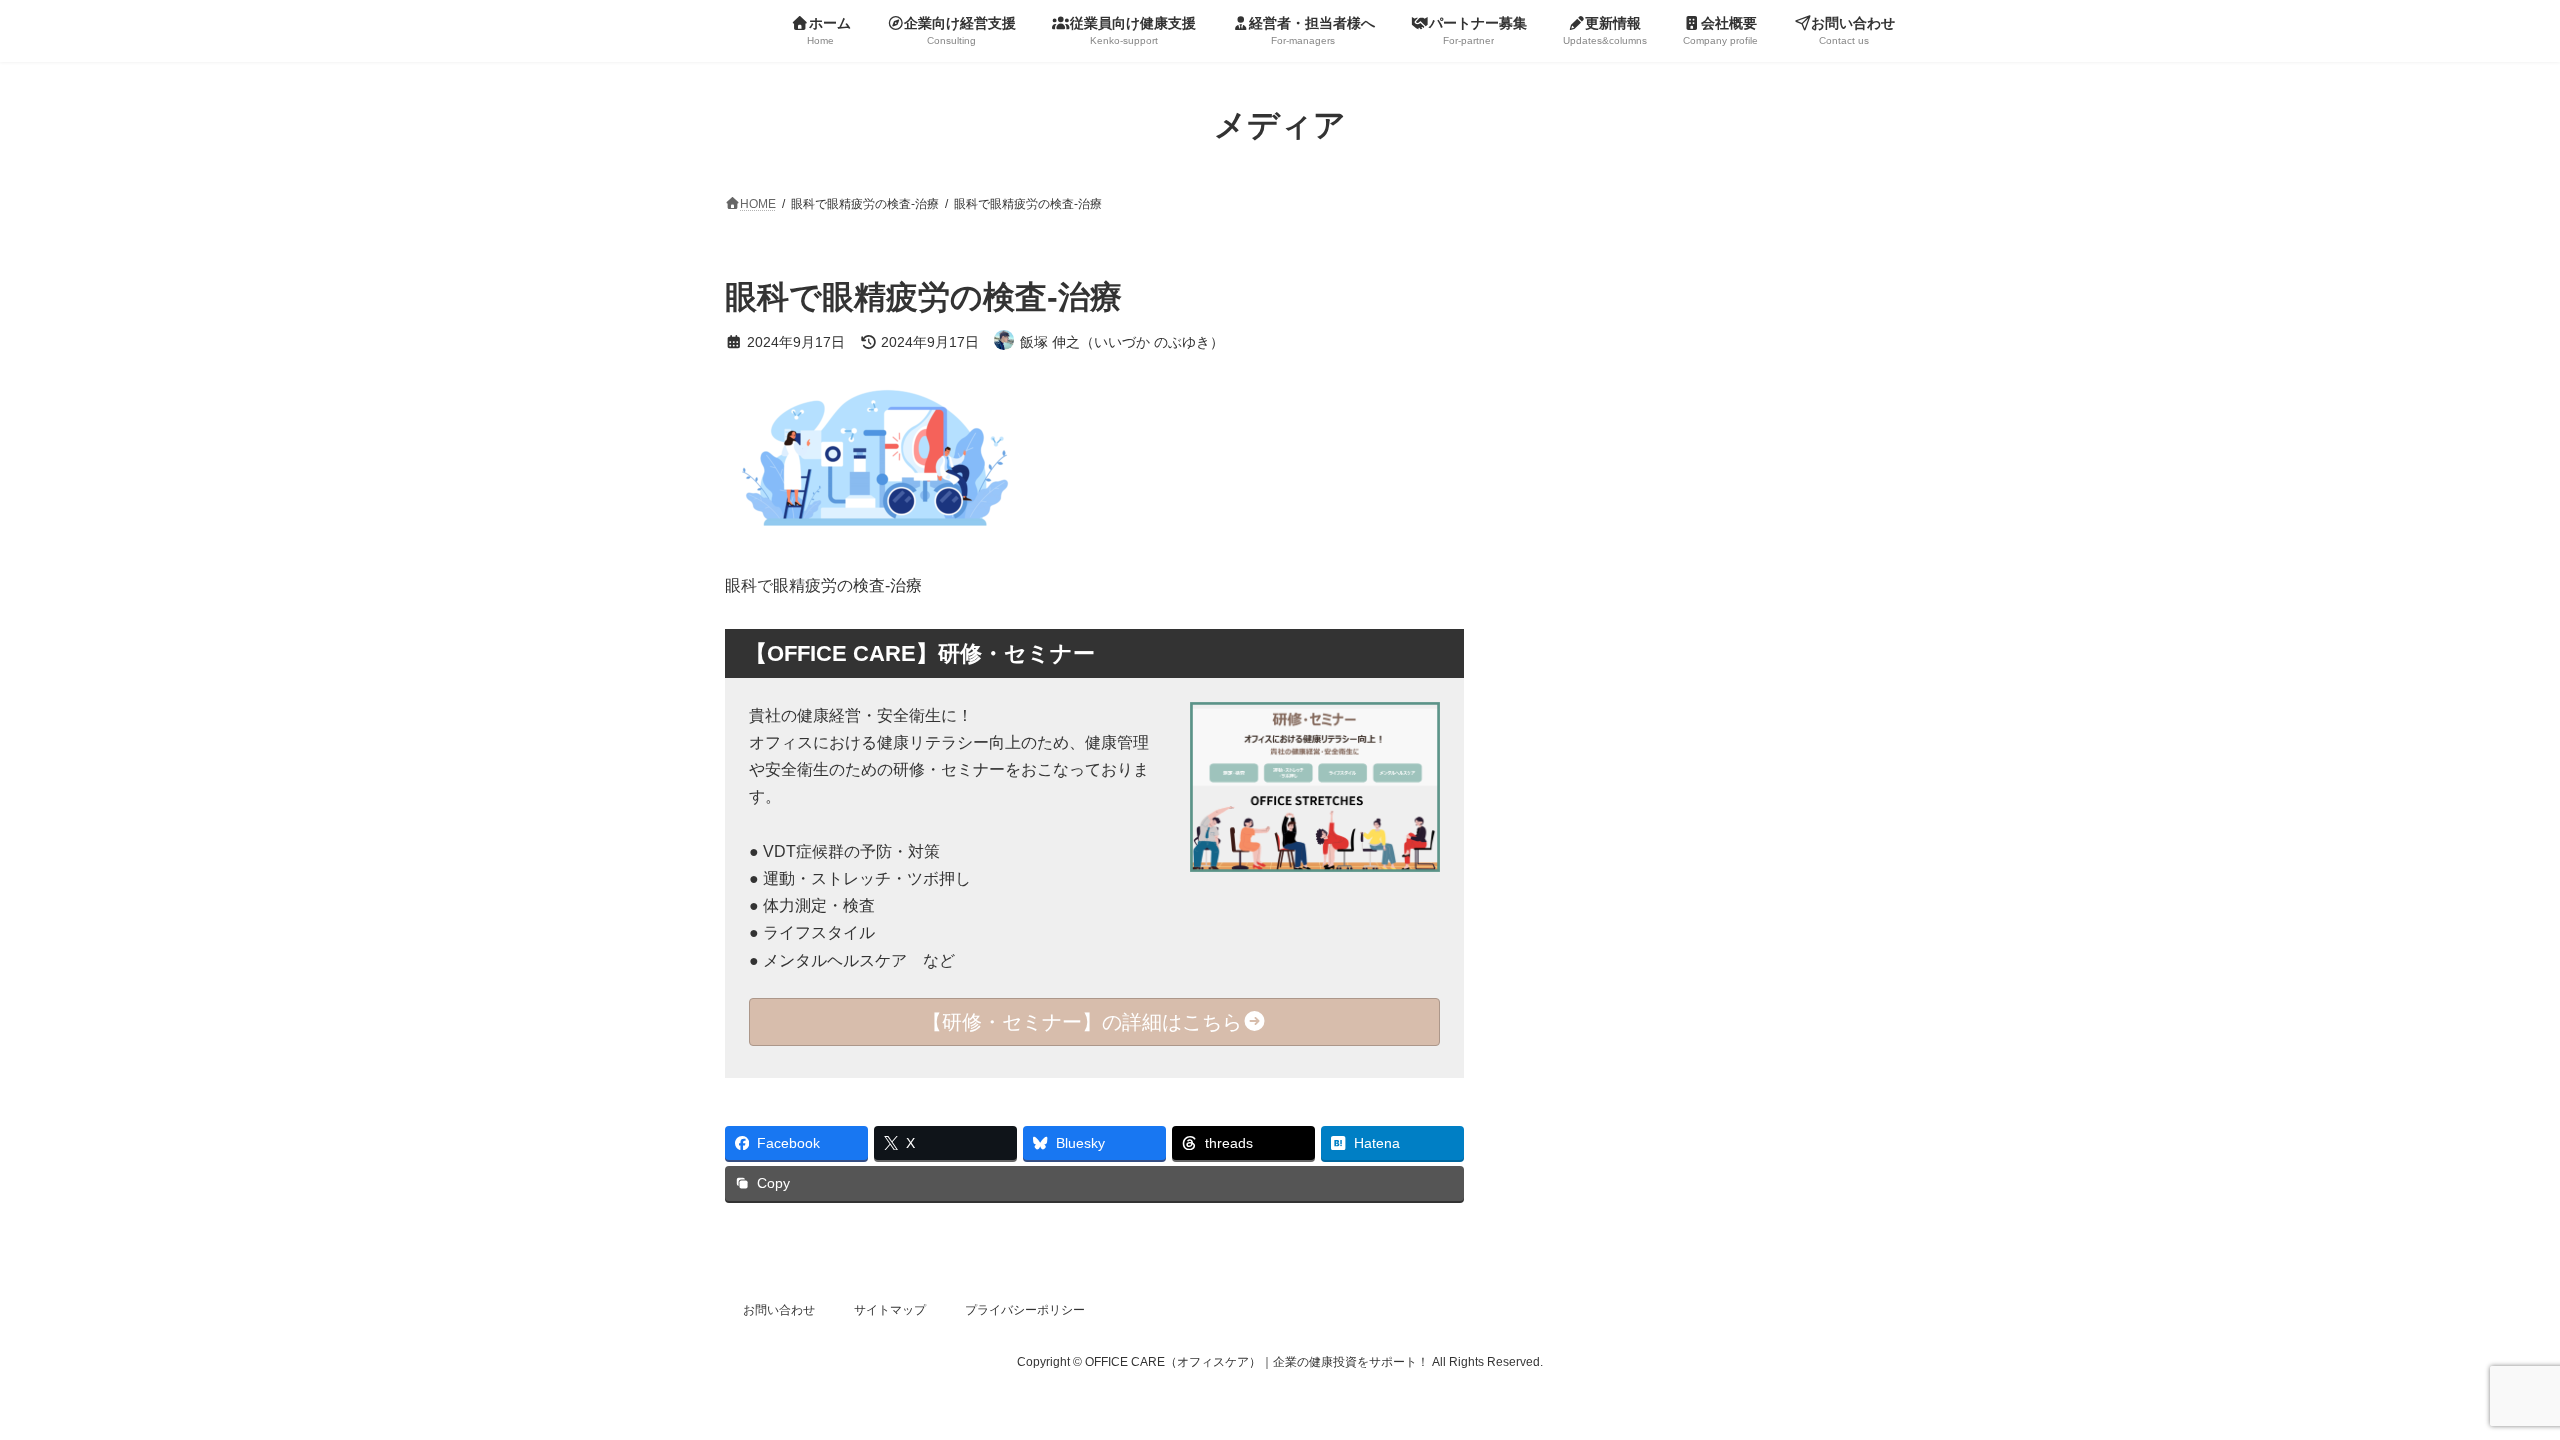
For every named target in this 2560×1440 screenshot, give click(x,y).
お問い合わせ (779, 1310)
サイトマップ (890, 1310)
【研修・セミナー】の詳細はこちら (1082, 1022)
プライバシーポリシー (1025, 1310)
